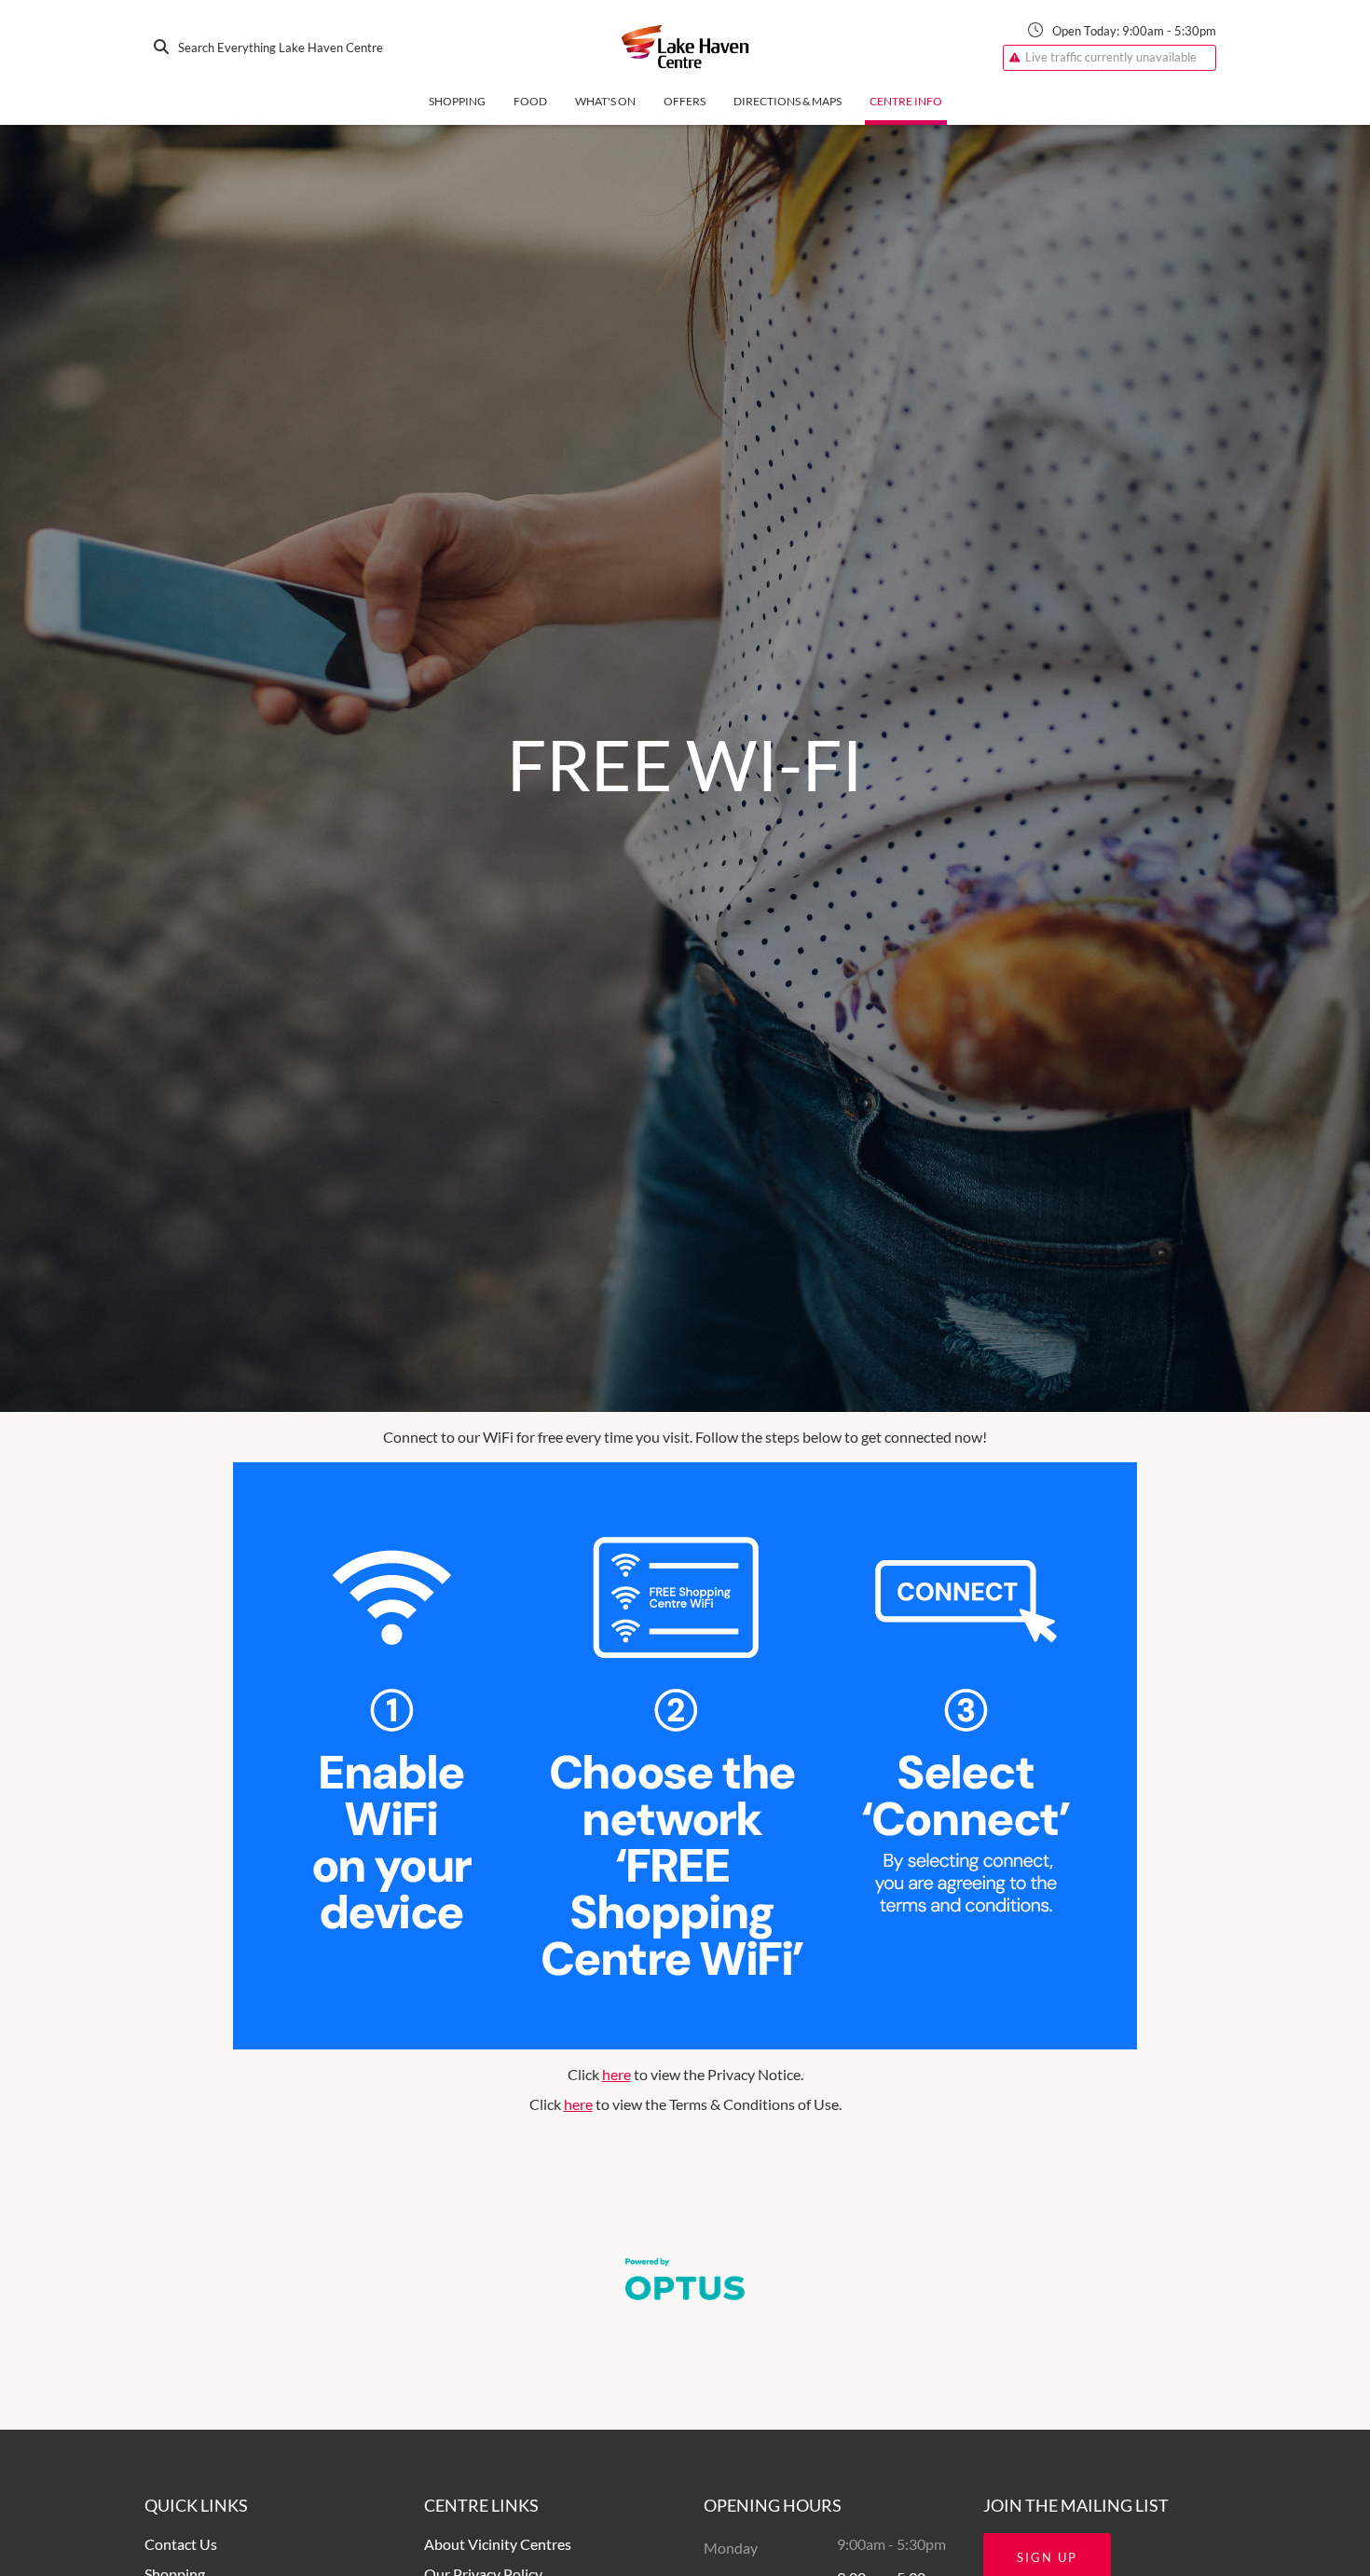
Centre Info (906, 101)
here (616, 2074)
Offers (685, 101)
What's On (605, 101)
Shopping (457, 101)
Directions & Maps (788, 101)
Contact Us (181, 2544)
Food (530, 101)
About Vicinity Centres (498, 2544)
